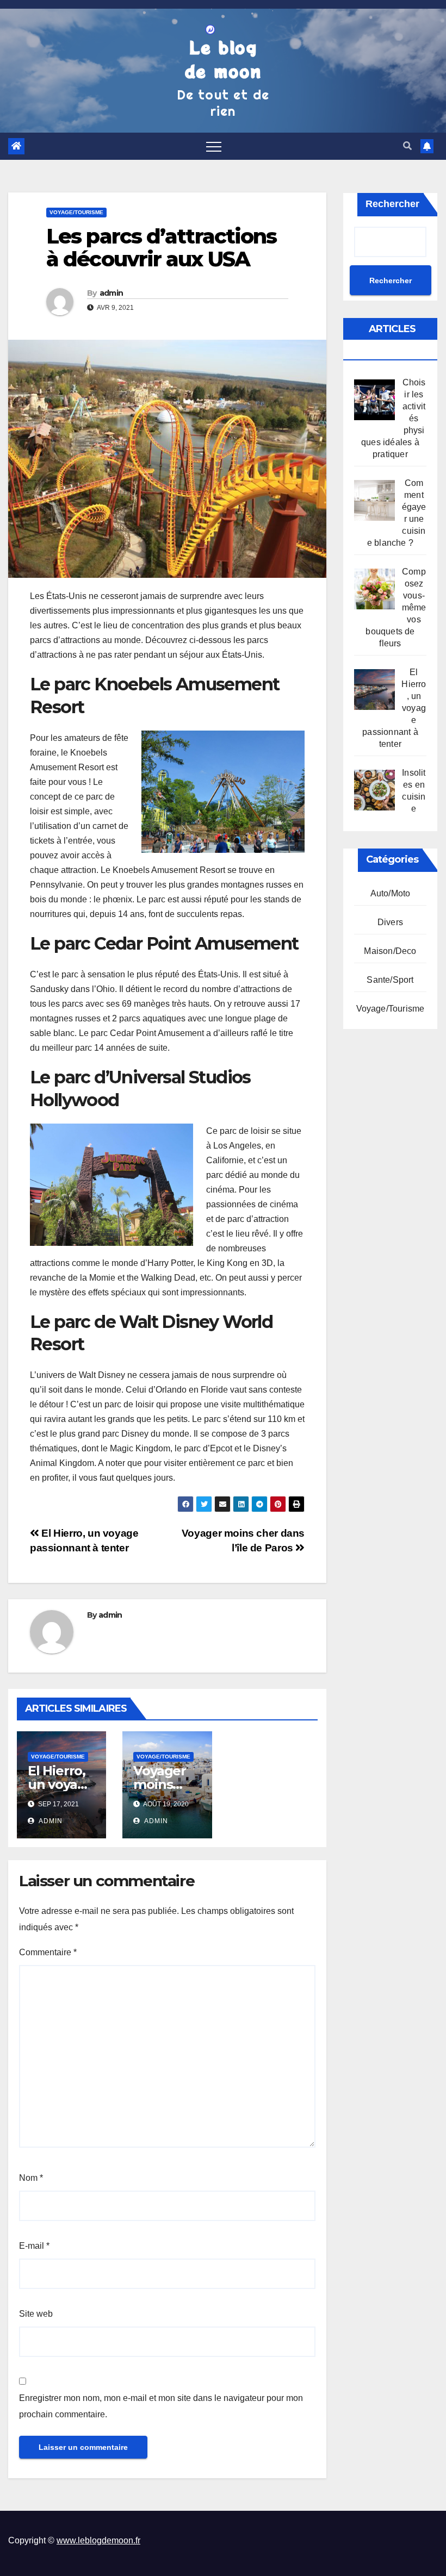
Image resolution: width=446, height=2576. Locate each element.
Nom (31, 2178)
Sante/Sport (390, 980)
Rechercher (392, 204)
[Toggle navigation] (214, 146)
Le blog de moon (223, 59)
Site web (36, 2314)
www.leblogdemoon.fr (98, 2540)
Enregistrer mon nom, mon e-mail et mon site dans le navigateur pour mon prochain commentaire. (161, 2406)
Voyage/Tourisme (76, 212)
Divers (390, 922)
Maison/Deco (390, 951)
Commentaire (48, 1952)
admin (112, 293)
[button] (407, 146)
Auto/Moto (391, 893)
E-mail (34, 2246)
